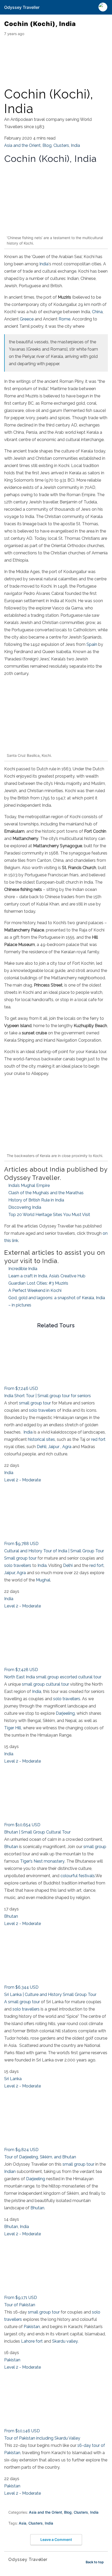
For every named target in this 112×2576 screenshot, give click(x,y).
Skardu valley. (65, 2341)
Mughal (43, 1580)
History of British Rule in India (36, 1200)
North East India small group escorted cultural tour (53, 1677)
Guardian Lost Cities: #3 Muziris (38, 1283)
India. (42, 1565)
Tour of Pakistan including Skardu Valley (42, 2438)
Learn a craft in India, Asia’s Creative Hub (47, 1276)
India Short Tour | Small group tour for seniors (48, 1396)
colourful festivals (78, 1876)
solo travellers (42, 1410)
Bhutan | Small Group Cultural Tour (37, 1832)
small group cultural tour (45, 1684)
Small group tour (20, 1558)
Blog (47, 145)
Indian (10, 2171)
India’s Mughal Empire (29, 1185)
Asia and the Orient (22, 145)
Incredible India (23, 1269)
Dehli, (42, 1447)
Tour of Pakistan (20, 2305)
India (75, 145)
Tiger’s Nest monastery (42, 1861)
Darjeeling (65, 1713)
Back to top (95, 2562)
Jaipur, (10, 1573)
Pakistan (32, 2327)
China (97, 312)
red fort (98, 1439)
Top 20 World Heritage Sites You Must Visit (49, 1215)
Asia (23, 2523)
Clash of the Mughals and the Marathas (46, 1193)
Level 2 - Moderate (23, 1480)
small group (95, 1847)
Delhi (68, 1565)
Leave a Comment (56, 2539)
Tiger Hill (13, 1728)
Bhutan (11, 1847)
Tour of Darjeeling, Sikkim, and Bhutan (40, 2157)
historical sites (41, 1439)
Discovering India (25, 1207)
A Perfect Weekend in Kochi (35, 1290)
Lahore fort (32, 2341)
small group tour (34, 1403)
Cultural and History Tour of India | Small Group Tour (54, 1551)
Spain (92, 644)
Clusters (61, 145)
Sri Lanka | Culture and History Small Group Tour (50, 1995)
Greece (27, 319)
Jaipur (54, 1447)
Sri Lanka (13, 2079)
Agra (67, 1447)
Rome (64, 319)
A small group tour (22, 2002)
